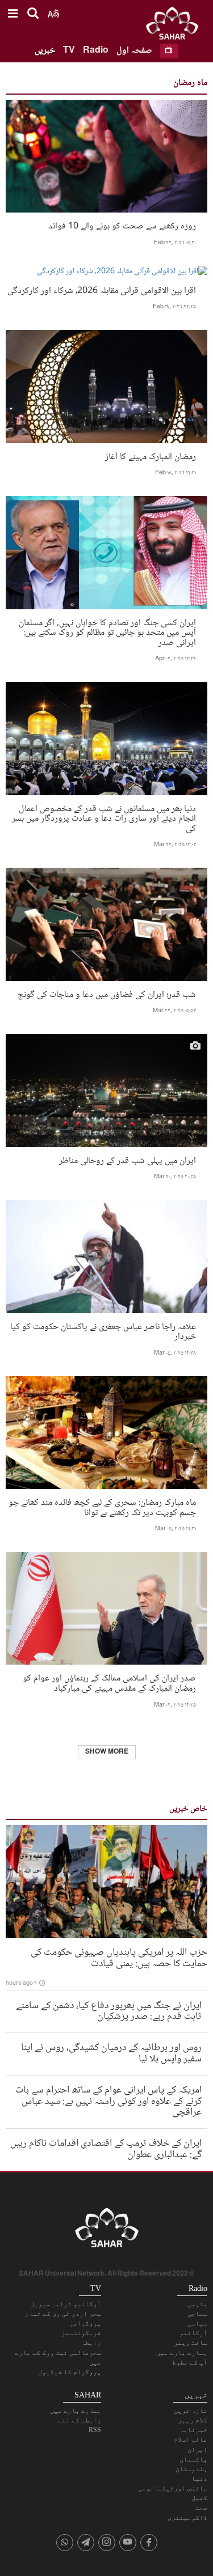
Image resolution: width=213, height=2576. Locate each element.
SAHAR (176, 26)
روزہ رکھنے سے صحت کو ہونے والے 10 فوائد (122, 225)
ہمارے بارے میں (182, 2353)
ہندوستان (191, 2469)
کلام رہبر (193, 2420)
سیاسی (197, 2323)
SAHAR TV (107, 2231)
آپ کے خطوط (190, 2362)
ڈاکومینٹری (187, 2518)
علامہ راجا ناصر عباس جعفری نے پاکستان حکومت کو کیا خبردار (103, 1331)
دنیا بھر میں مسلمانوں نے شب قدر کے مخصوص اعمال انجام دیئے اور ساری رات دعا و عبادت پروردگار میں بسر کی (104, 818)
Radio (96, 51)
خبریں (45, 51)
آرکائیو (193, 2333)
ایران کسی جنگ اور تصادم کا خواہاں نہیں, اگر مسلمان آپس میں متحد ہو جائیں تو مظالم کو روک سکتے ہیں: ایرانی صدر (107, 632)
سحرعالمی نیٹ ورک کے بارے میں (58, 2358)
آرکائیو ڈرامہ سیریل (66, 2304)
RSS (95, 2430)
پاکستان (193, 2459)
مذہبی (197, 2304)
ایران (197, 2450)
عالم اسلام (191, 2439)
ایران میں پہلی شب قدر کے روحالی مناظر (128, 1160)
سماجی (197, 2314)
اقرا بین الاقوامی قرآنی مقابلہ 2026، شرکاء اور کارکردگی (102, 290)
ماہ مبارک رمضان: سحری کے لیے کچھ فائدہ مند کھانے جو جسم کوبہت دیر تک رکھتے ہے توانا (102, 1506)
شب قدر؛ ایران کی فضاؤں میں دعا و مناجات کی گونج (107, 994)
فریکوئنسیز (81, 2333)
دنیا (199, 2479)
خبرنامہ (193, 2430)
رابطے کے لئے (80, 2420)
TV (69, 51)
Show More (107, 1752)
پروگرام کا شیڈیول (70, 2372)
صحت (201, 2507)
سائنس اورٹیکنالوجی (173, 2488)
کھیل (199, 2498)
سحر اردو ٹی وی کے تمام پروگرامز (63, 2318)
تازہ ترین (191, 2411)
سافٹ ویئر (191, 2342)
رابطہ (91, 2342)
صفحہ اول (134, 51)
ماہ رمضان (190, 83)
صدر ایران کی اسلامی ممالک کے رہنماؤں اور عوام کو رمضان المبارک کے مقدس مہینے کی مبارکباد (109, 1682)
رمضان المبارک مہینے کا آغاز (151, 456)
